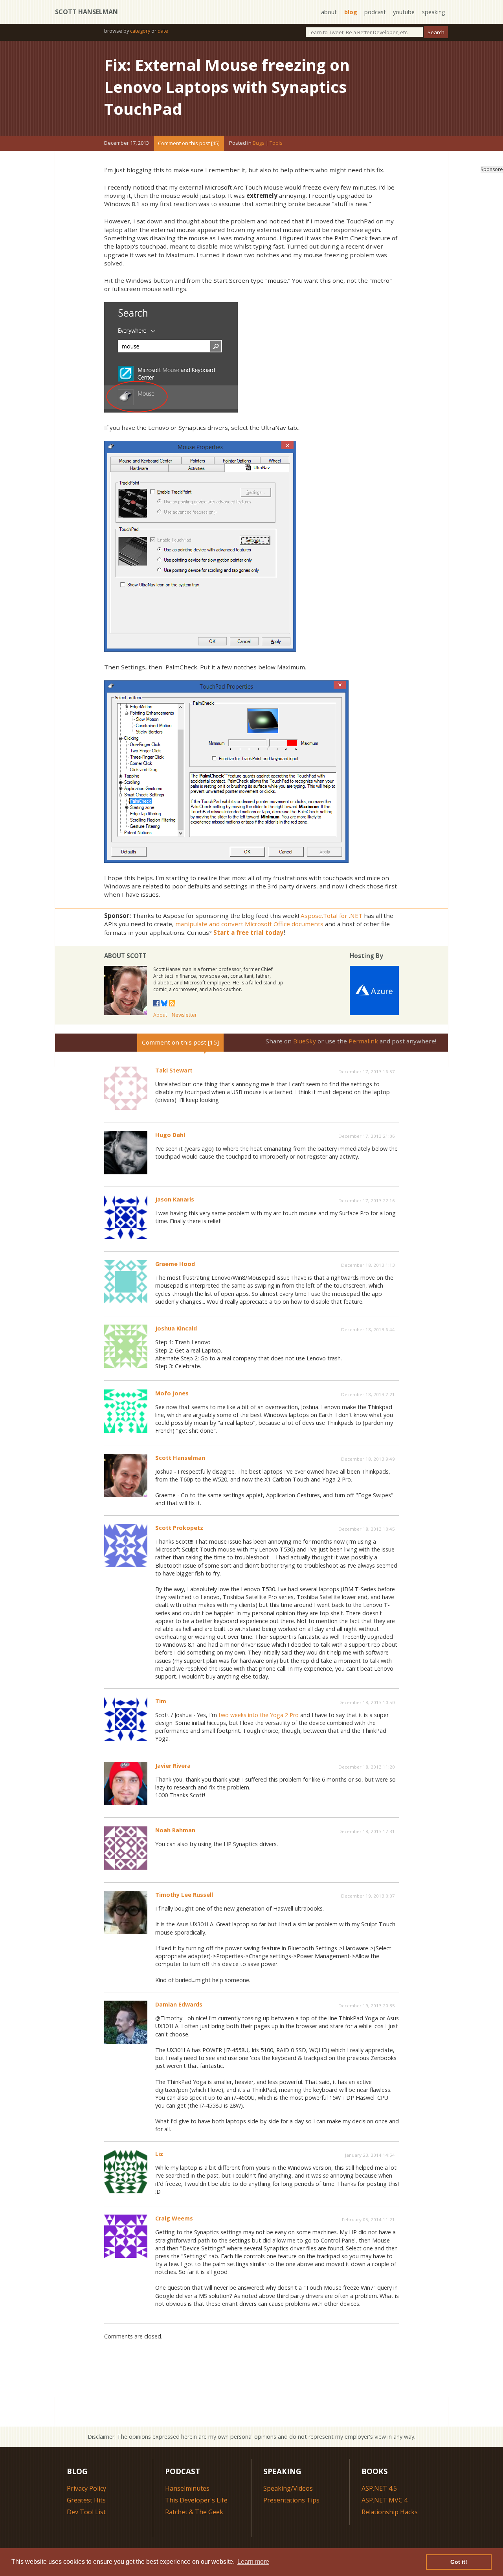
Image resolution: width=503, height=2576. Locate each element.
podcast (375, 12)
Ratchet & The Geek (194, 2512)
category (140, 31)
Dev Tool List (86, 2512)
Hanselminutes (187, 2488)
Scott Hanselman (86, 12)
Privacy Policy (86, 2488)
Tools (276, 143)
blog (351, 12)
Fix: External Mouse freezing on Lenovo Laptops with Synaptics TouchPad (227, 87)
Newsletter (184, 1015)
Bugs (259, 143)
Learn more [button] (253, 2562)
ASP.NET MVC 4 (385, 2500)
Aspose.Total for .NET (331, 916)
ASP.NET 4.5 (379, 2488)
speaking (434, 12)
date (163, 31)
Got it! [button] (459, 2562)
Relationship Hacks (390, 2512)
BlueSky (305, 1041)
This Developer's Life (196, 2500)
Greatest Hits (86, 2500)
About (160, 1015)
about (329, 12)
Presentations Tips (291, 2500)
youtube (404, 12)
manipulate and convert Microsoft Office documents (249, 924)
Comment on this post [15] (189, 143)
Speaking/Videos (288, 2488)
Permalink (363, 1041)
